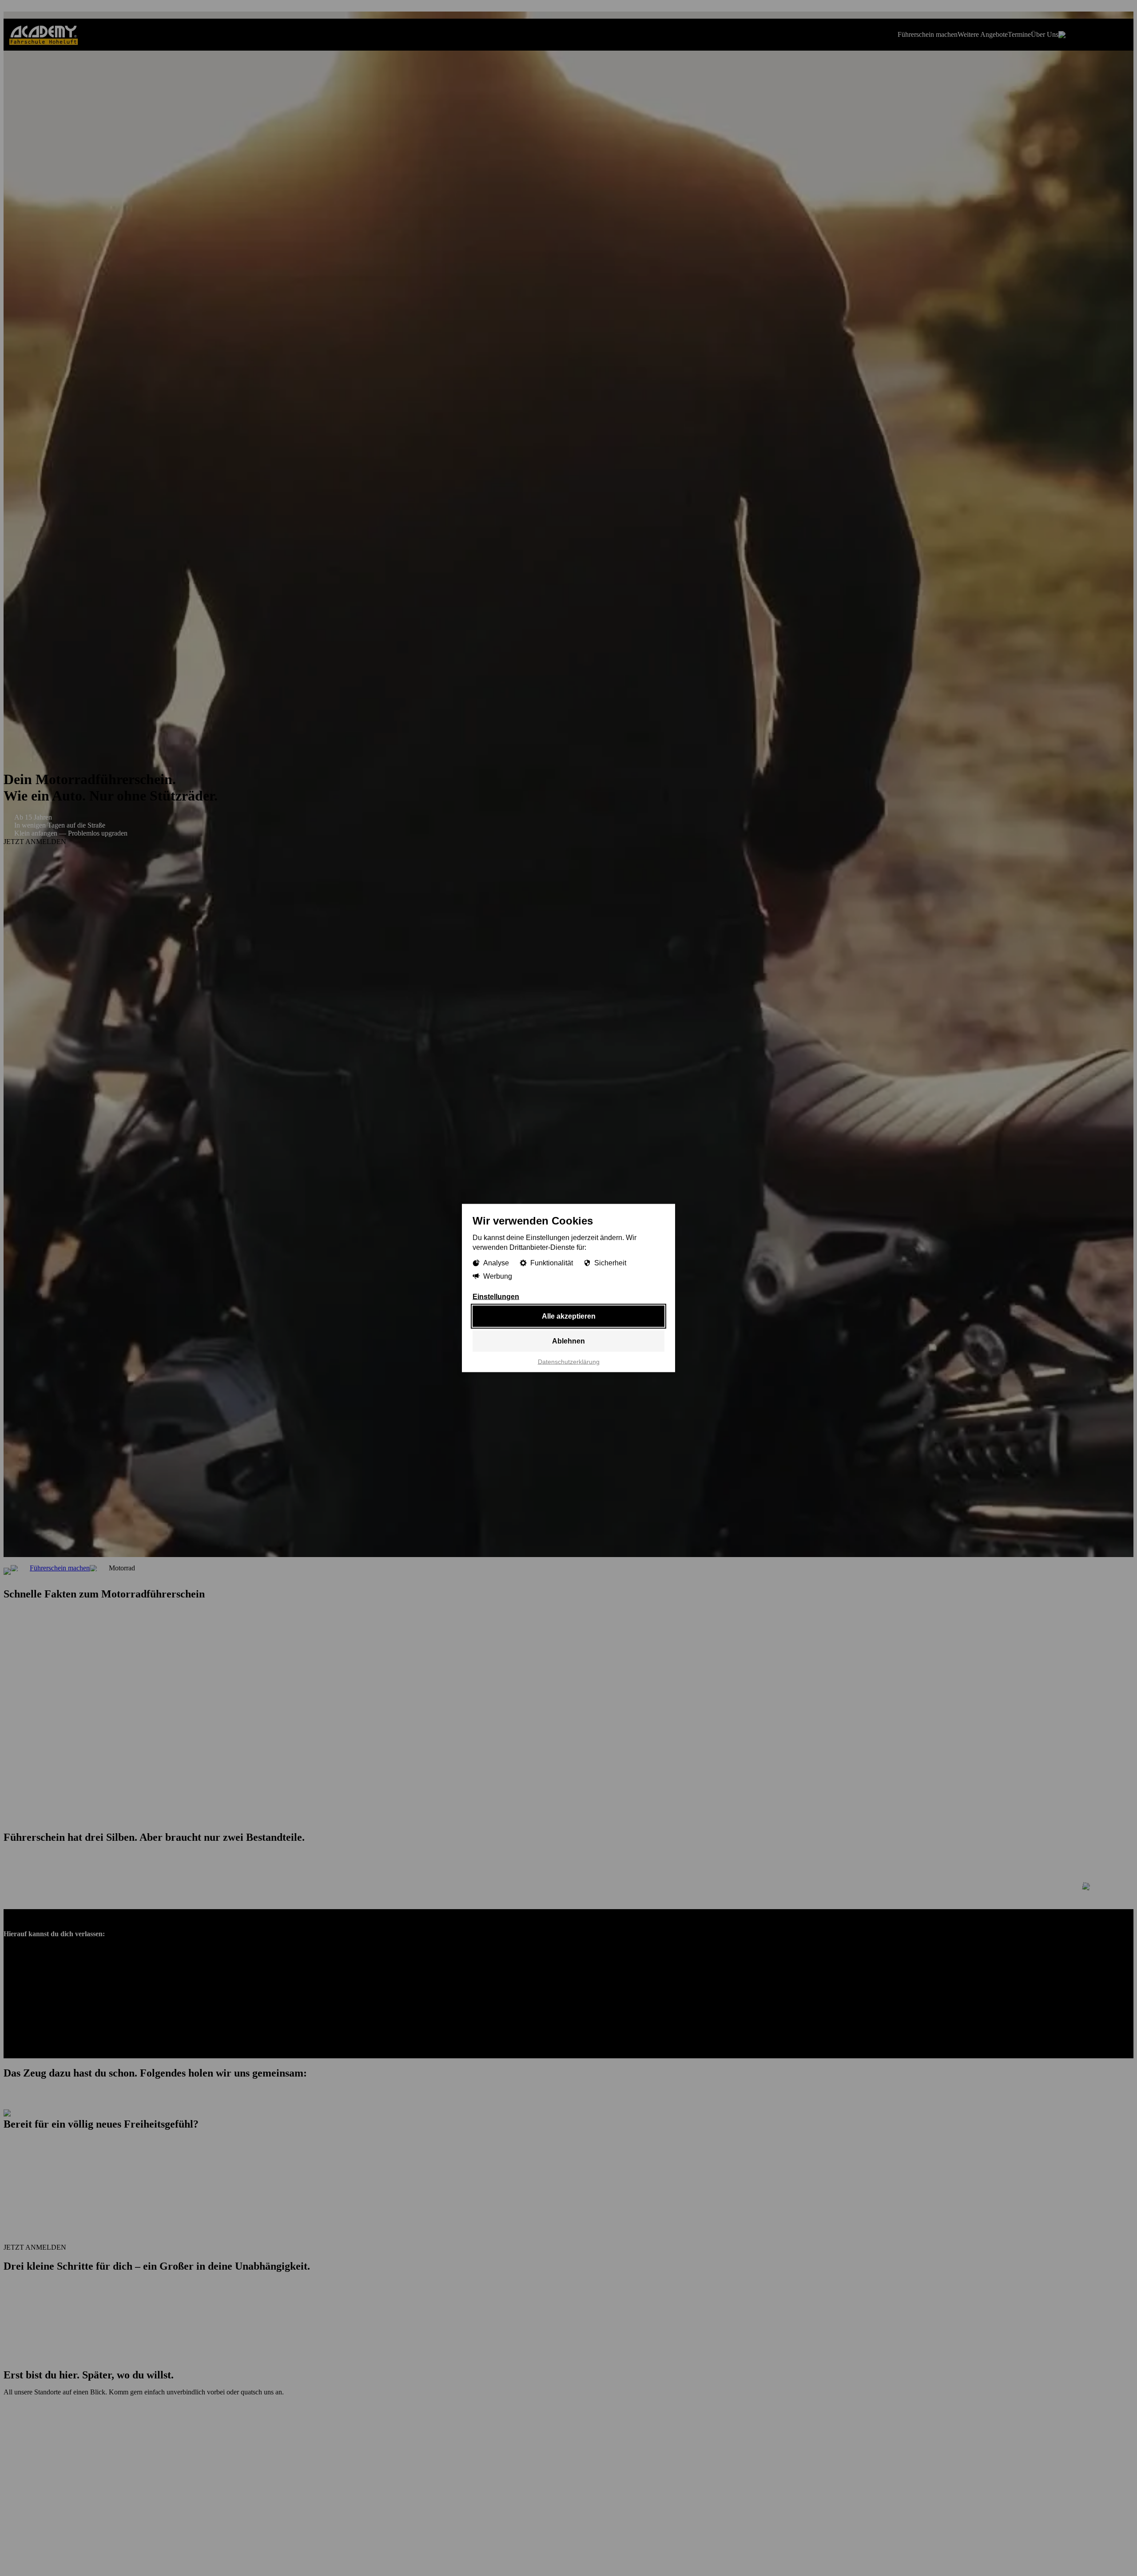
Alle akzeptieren (569, 1316)
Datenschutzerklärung (569, 1362)
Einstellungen (496, 1297)
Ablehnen (568, 1341)
